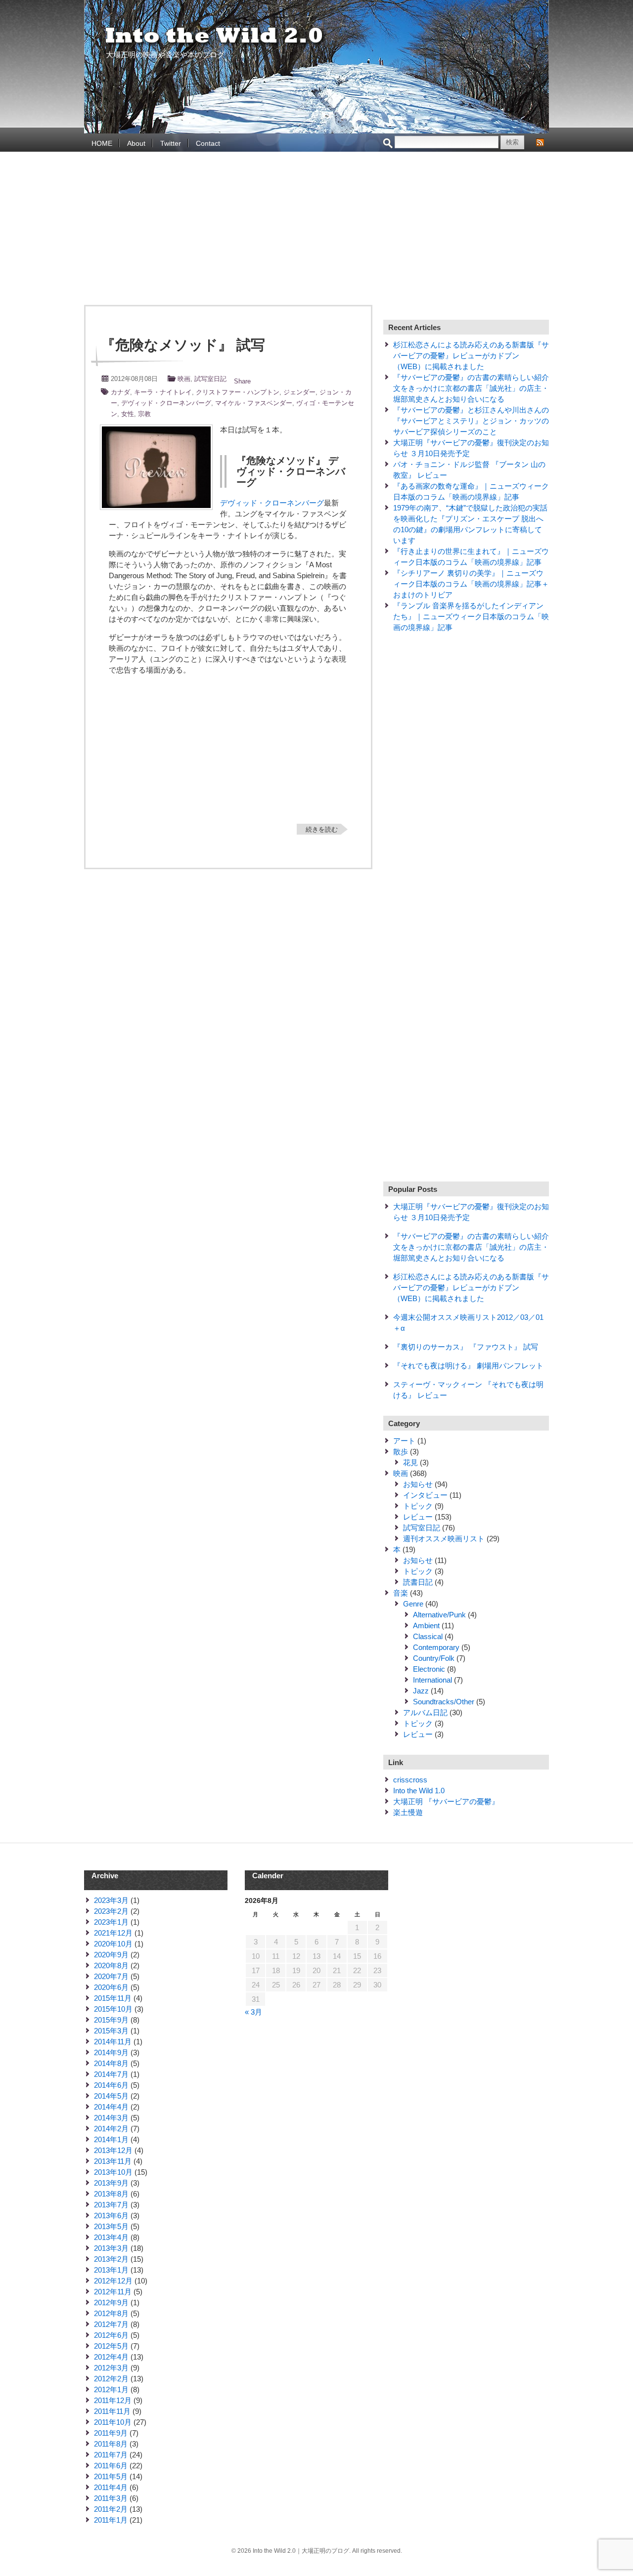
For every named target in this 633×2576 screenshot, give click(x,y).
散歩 (401, 1452)
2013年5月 (111, 2226)
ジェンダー (299, 392)
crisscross (410, 1780)
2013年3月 (111, 2248)
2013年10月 (113, 2172)
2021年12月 (113, 1933)
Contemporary (436, 1647)
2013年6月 (111, 2216)
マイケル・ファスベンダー (254, 403)
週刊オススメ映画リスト (444, 1539)
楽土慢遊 (408, 1812)
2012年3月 (111, 2368)
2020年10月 (113, 1944)
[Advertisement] (316, 231)
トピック (418, 1506)
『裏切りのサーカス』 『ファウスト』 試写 (466, 1347)
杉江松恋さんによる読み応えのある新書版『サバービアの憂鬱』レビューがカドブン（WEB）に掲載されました (471, 356)
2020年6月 (111, 1987)
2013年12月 (113, 2150)
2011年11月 (112, 2411)
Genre (413, 1604)
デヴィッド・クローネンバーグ (166, 403)
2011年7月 (111, 2455)
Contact (208, 143)
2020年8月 (111, 1965)
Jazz (421, 1691)
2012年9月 (111, 2302)
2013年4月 (111, 2237)
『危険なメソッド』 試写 (183, 345)
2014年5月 (111, 2096)
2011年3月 (111, 2498)
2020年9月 (111, 1955)
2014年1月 (111, 2139)
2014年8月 (111, 2063)
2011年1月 (111, 2520)
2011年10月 (113, 2422)
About (136, 143)
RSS (540, 142)
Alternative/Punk (439, 1615)
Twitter (171, 143)
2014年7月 (111, 2074)
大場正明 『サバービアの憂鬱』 (446, 1801)
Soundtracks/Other (444, 1702)
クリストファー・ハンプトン (238, 392)
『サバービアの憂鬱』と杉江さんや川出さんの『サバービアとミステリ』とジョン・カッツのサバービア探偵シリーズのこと (471, 421)
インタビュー (425, 1495)
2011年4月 (111, 2487)
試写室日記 (210, 379)
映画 (184, 379)
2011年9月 (111, 2433)
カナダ (120, 392)
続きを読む (322, 829)
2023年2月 (111, 1911)
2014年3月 (111, 2118)
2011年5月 (111, 2476)
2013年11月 (113, 2161)
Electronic (429, 1669)
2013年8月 (111, 2194)
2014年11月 (113, 2042)
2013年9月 (111, 2183)
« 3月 (253, 2012)
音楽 (401, 1593)
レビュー (418, 1517)
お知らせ (418, 1484)
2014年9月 (111, 2052)
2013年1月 (111, 2270)
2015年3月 (111, 2031)
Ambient (426, 1626)
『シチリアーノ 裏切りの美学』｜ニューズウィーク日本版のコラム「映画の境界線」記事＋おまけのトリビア (471, 584)
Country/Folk (434, 1658)
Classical (428, 1636)
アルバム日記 (425, 1712)
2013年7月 (111, 2205)
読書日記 (418, 1582)
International (432, 1680)
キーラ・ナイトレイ (163, 392)
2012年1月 (111, 2389)
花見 (410, 1462)
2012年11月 (113, 2292)
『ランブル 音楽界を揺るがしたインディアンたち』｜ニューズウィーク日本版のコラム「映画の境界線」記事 (471, 616)
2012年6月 (111, 2335)
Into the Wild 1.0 (419, 1791)
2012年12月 (113, 2281)
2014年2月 (111, 2129)
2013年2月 (111, 2259)
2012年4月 (111, 2357)
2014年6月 (111, 2085)
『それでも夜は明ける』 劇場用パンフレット (468, 1366)
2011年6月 (111, 2466)
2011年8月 (111, 2444)
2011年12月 (113, 2400)
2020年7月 (111, 1976)
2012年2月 (111, 2379)
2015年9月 (111, 2020)
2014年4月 (111, 2107)
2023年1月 (111, 1922)
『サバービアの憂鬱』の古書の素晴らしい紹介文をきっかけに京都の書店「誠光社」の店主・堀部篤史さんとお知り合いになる (471, 388)
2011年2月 (111, 2509)
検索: (388, 144)
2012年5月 (111, 2346)
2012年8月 (111, 2313)
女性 (128, 414)
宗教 (144, 414)
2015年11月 (113, 1998)
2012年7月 (111, 2324)
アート (404, 1441)
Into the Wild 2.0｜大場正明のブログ (215, 36)
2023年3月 (111, 1900)
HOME (102, 143)
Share (242, 381)
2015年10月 (113, 2009)
